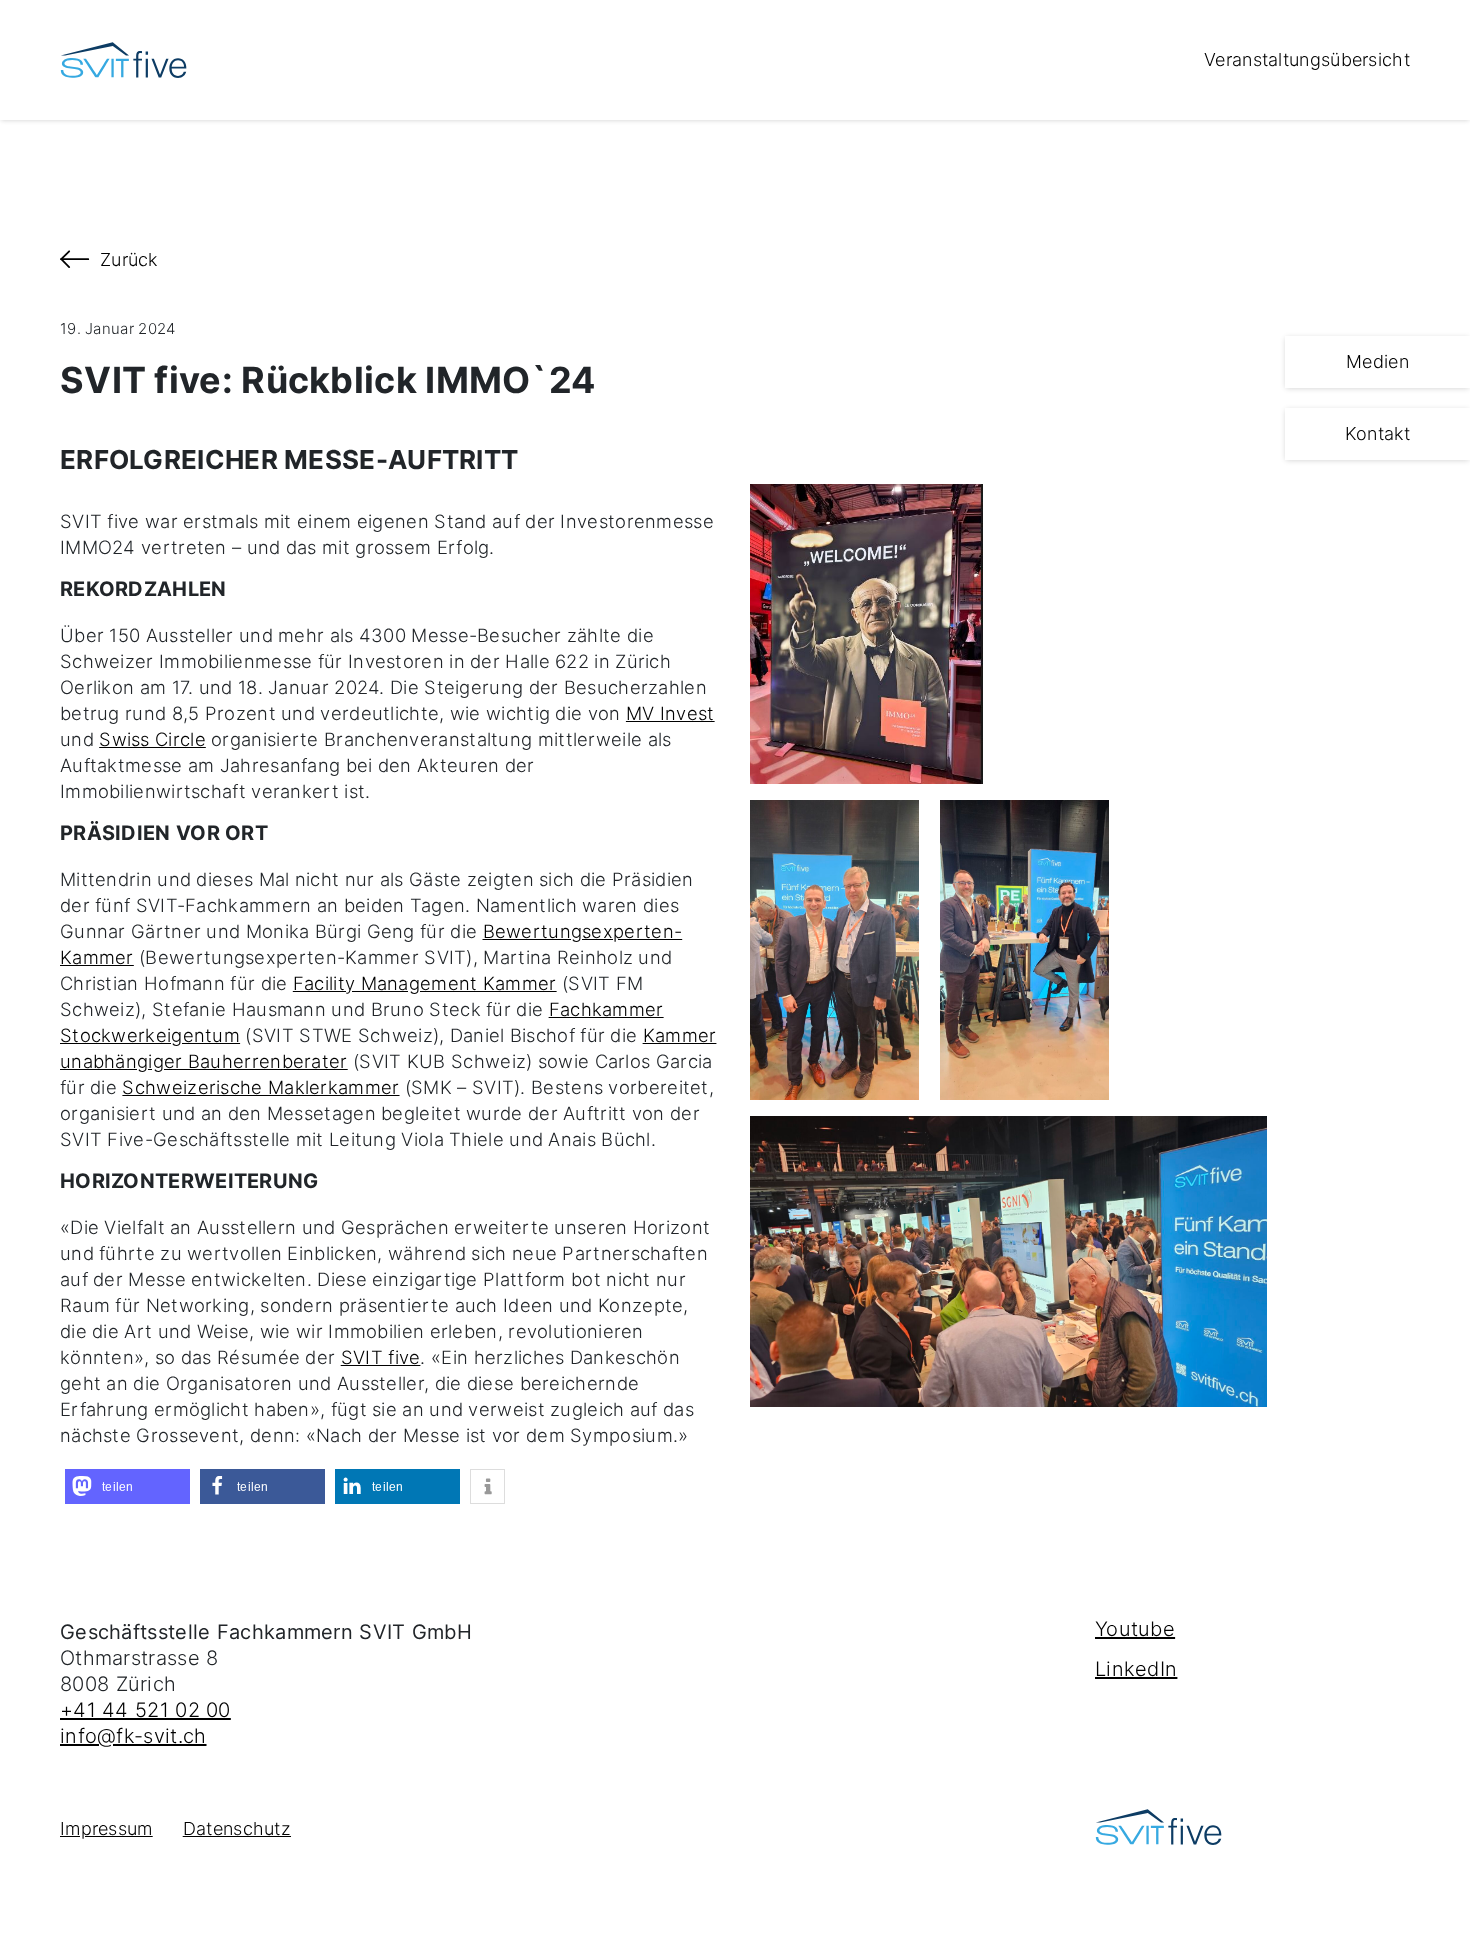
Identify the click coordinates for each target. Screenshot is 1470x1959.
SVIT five (381, 1357)
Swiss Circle (152, 739)
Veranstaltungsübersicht (1307, 59)
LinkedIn (1136, 1669)
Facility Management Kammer (425, 983)
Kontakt (1377, 433)
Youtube (1135, 1629)
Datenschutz (237, 1828)
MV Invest (670, 713)
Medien (1377, 361)
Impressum (106, 1828)
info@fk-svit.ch (133, 1736)
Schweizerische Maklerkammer (260, 1087)
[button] (127, 1486)
